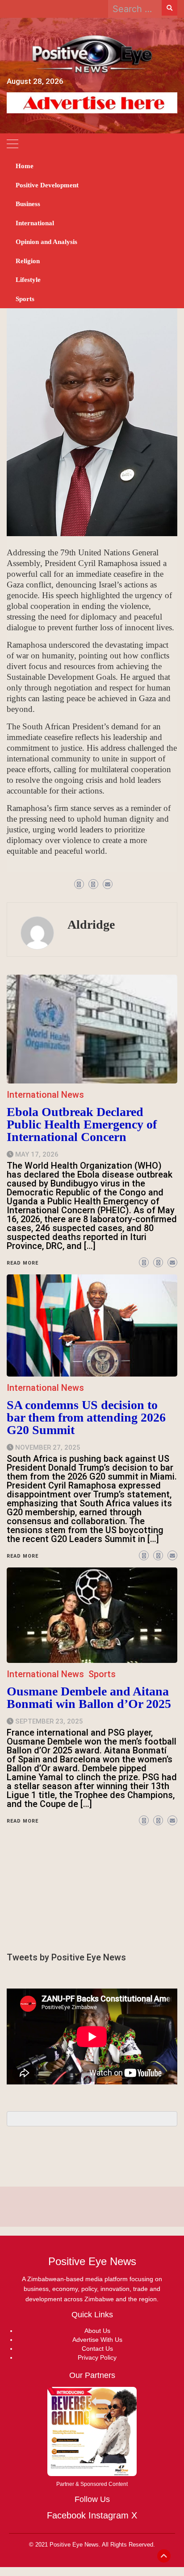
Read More (23, 1821)
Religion (28, 261)
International (35, 223)
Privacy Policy (97, 2357)
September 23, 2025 (49, 1721)
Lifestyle (28, 280)
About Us (97, 2331)
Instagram (109, 2515)
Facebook (66, 2515)
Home (25, 166)
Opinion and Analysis (46, 242)
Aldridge (91, 924)
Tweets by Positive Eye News (66, 1957)
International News (45, 1674)
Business (28, 204)
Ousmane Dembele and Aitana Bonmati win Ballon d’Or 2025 (89, 1697)
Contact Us (97, 2349)
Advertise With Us (97, 2340)
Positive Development (47, 185)
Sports (25, 299)
